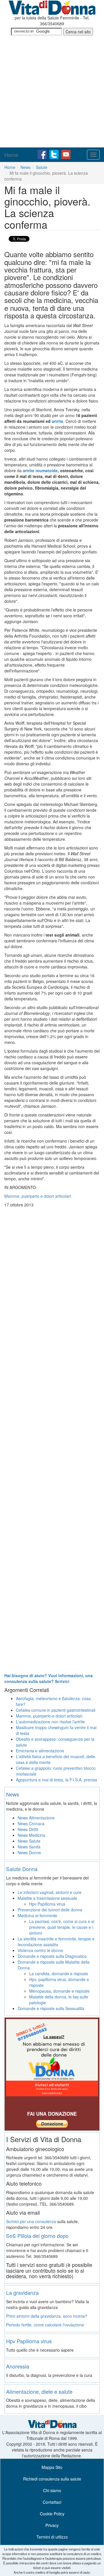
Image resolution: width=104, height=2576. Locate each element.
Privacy (52, 2525)
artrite (57, 421)
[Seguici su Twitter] (55, 154)
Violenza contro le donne (40, 1950)
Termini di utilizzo (52, 2537)
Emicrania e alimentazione (40, 1751)
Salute (42, 167)
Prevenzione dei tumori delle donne (50, 1910)
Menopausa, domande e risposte (59, 1991)
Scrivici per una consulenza (31, 2221)
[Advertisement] (52, 92)
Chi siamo (52, 2490)
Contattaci (52, 2502)
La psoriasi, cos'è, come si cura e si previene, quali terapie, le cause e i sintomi (62, 1927)
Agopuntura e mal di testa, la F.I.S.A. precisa (56, 1780)
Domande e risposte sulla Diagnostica (52, 1956)
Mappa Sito (52, 2467)
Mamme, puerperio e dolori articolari (49, 1716)
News (26, 167)
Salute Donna (22, 1869)
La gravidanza (22, 2292)
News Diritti (28, 1829)
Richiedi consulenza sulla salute (52, 2479)
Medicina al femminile (37, 1915)
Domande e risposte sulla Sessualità (51, 2008)
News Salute (29, 1841)
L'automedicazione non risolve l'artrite (50, 1722)
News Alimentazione (36, 1818)
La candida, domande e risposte (59, 1974)
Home (11, 155)
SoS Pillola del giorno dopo (37, 2236)
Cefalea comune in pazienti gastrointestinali (56, 1710)
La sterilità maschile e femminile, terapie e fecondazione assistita (56, 1942)
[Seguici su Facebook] (43, 154)
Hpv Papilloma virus (47, 1904)
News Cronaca (31, 1823)
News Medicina (31, 1835)
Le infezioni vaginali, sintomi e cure (50, 1892)
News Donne (29, 1852)
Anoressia (18, 2366)
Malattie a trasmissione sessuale (47, 1898)
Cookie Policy (52, 2514)
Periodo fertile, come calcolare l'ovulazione (45, 2325)
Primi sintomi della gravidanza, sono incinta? (47, 2316)
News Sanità (29, 1847)
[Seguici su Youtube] (66, 154)
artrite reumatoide (40, 470)
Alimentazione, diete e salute (39, 2391)
